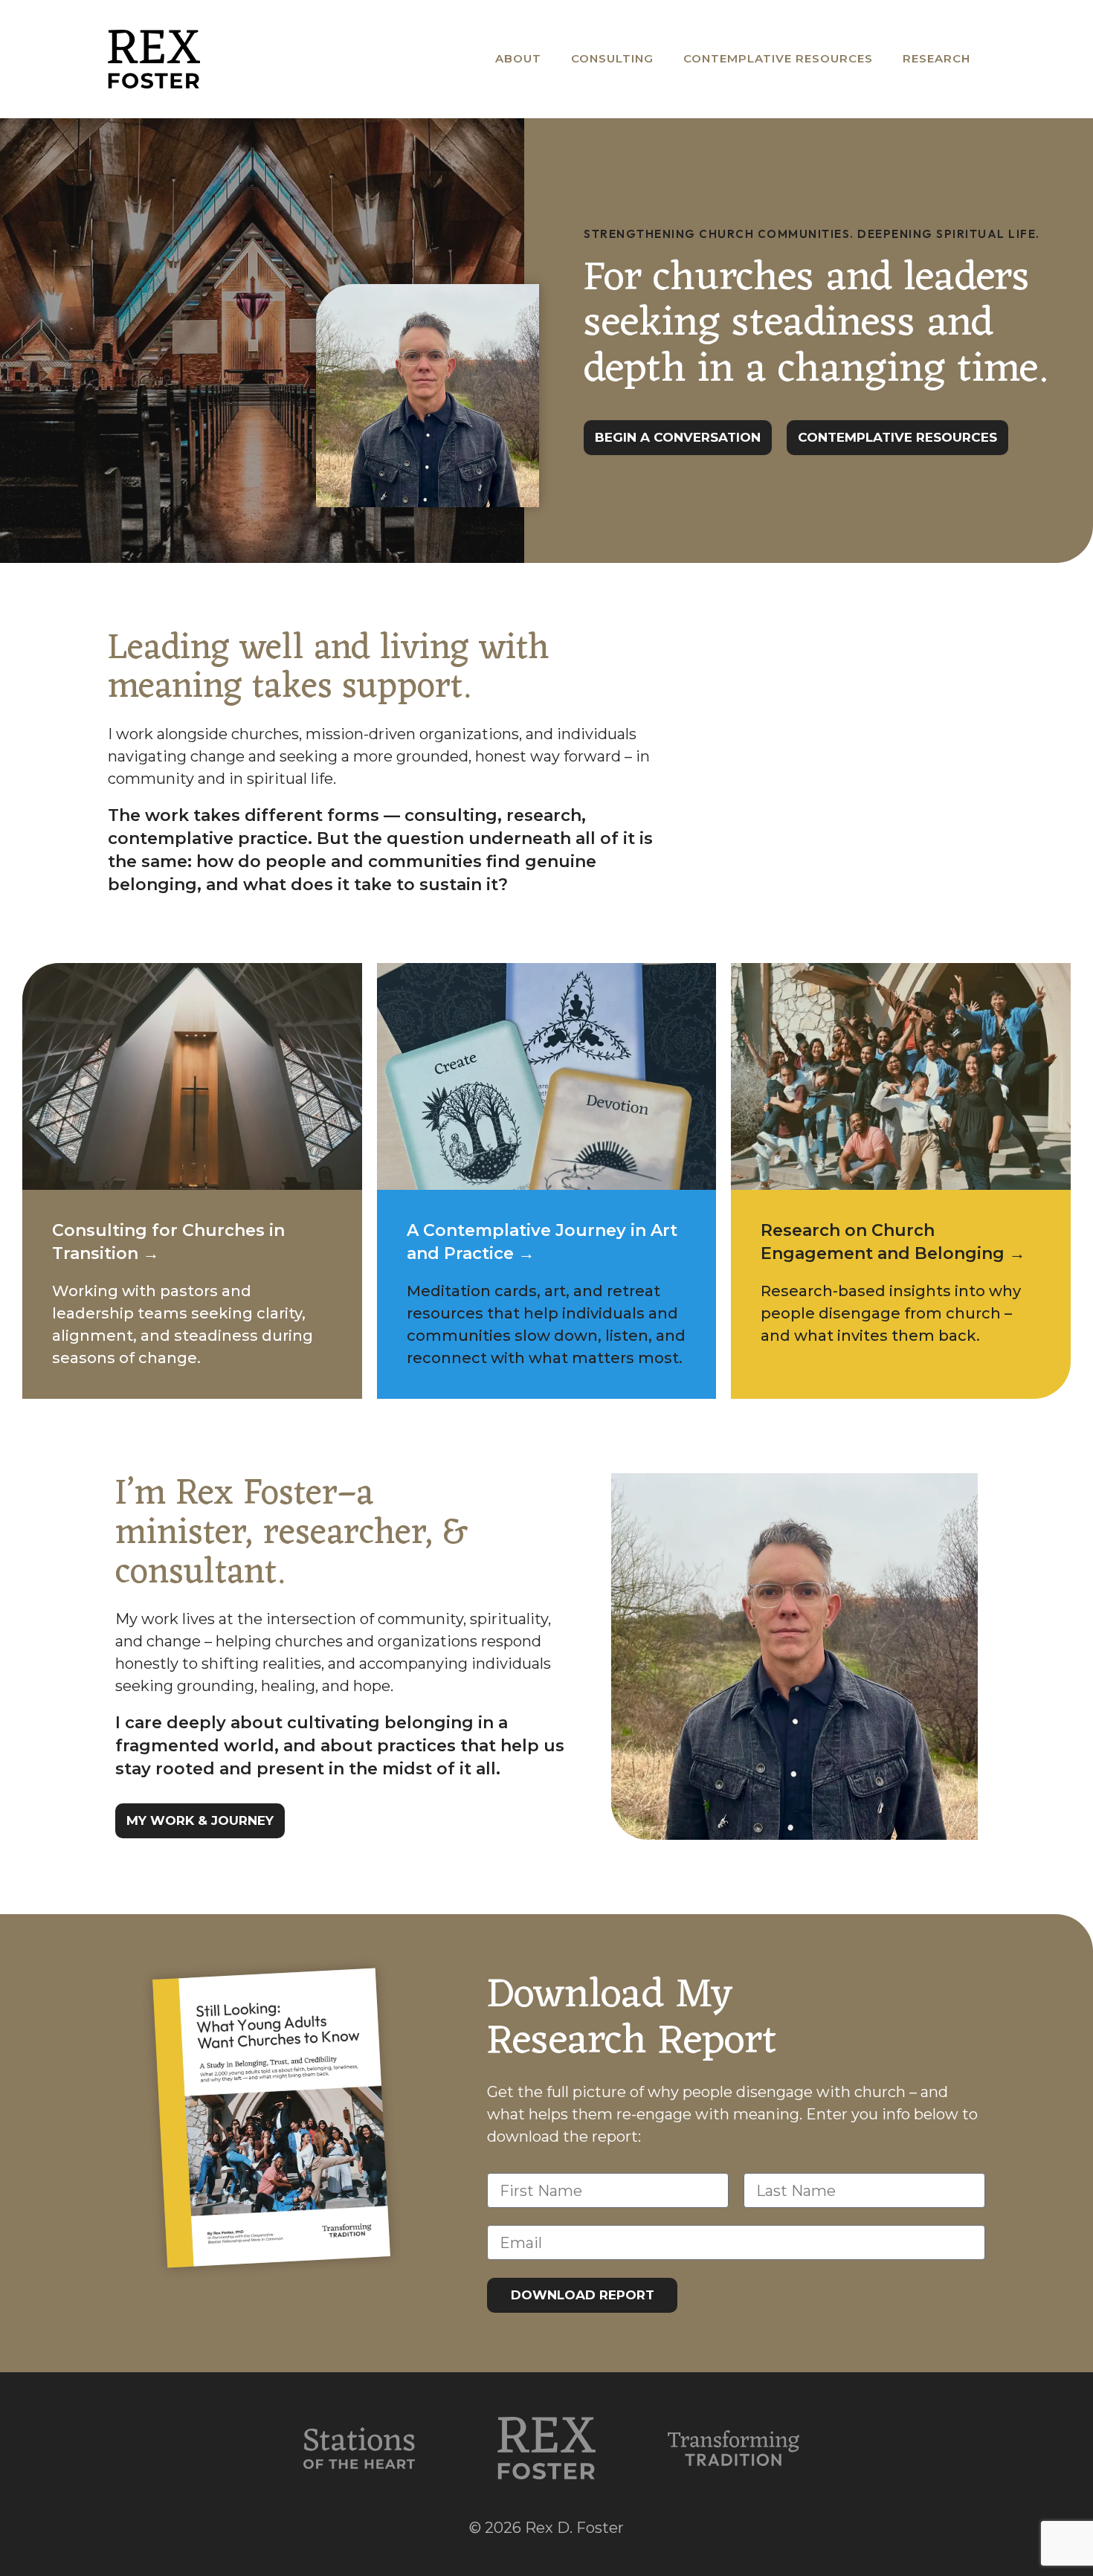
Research (936, 58)
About (518, 58)
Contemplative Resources (778, 58)
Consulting (612, 58)
